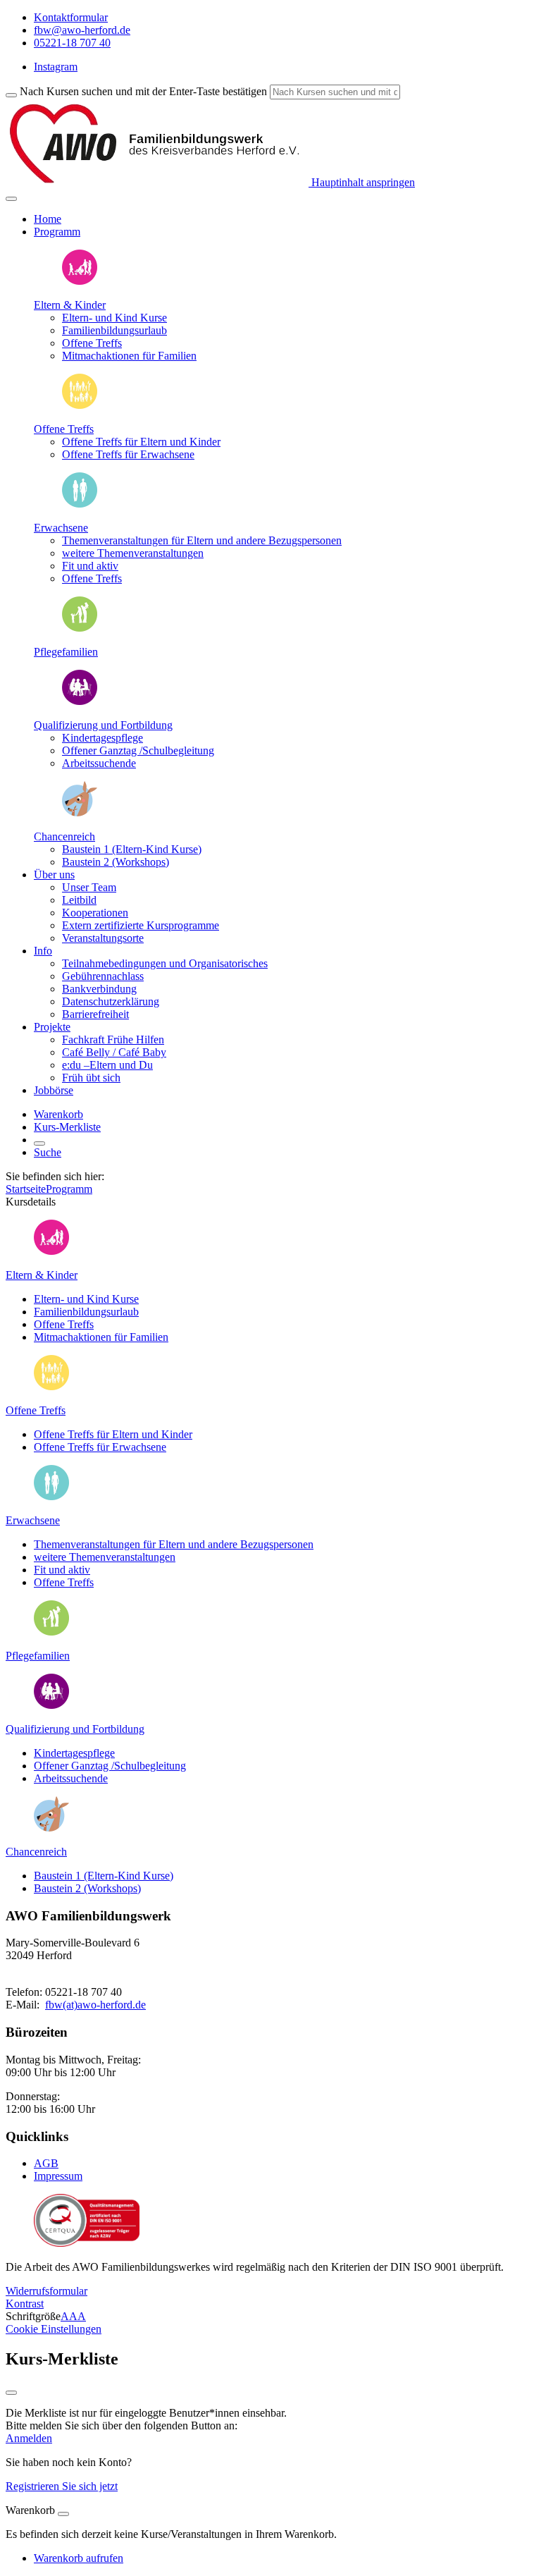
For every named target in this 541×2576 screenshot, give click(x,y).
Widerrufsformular (46, 2291)
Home (48, 219)
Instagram (56, 67)
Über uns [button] (54, 875)
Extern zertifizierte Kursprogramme (141, 925)
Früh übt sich (91, 1078)
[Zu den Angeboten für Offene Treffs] (80, 405)
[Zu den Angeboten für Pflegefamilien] (80, 628)
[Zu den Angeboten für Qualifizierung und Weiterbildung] (80, 701)
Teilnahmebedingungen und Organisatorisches (165, 963)
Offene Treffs (64, 429)
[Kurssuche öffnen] (39, 1143)
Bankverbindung (99, 989)
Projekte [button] (52, 1027)
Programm (69, 1189)
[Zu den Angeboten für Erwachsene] (80, 504)
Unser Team (89, 887)
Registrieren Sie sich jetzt (62, 2486)
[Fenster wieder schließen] (11, 2393)
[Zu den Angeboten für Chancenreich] (80, 812)
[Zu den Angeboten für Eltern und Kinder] (80, 281)
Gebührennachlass (103, 976)
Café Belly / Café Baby (114, 1052)
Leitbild (79, 900)
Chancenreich (64, 836)
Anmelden (29, 2438)
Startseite (26, 1189)
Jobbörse (54, 1090)
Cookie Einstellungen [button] (54, 2329)
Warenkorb (58, 1114)
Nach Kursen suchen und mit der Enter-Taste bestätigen (143, 91)
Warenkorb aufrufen (79, 2558)
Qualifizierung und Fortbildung (103, 725)
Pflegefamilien (66, 652)
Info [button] (43, 951)
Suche (48, 1152)
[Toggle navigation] (11, 199)
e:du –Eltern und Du (107, 1065)
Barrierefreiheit (95, 1014)
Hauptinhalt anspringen (362, 182)
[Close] (63, 2514)
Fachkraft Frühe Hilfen (113, 1039)
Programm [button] (57, 232)
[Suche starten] (11, 95)
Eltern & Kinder (70, 305)
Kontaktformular (71, 17)
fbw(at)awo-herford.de (95, 2005)
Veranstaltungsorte (103, 938)
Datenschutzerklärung (111, 1001)
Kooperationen (95, 913)
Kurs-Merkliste (67, 1127)
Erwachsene (61, 528)
